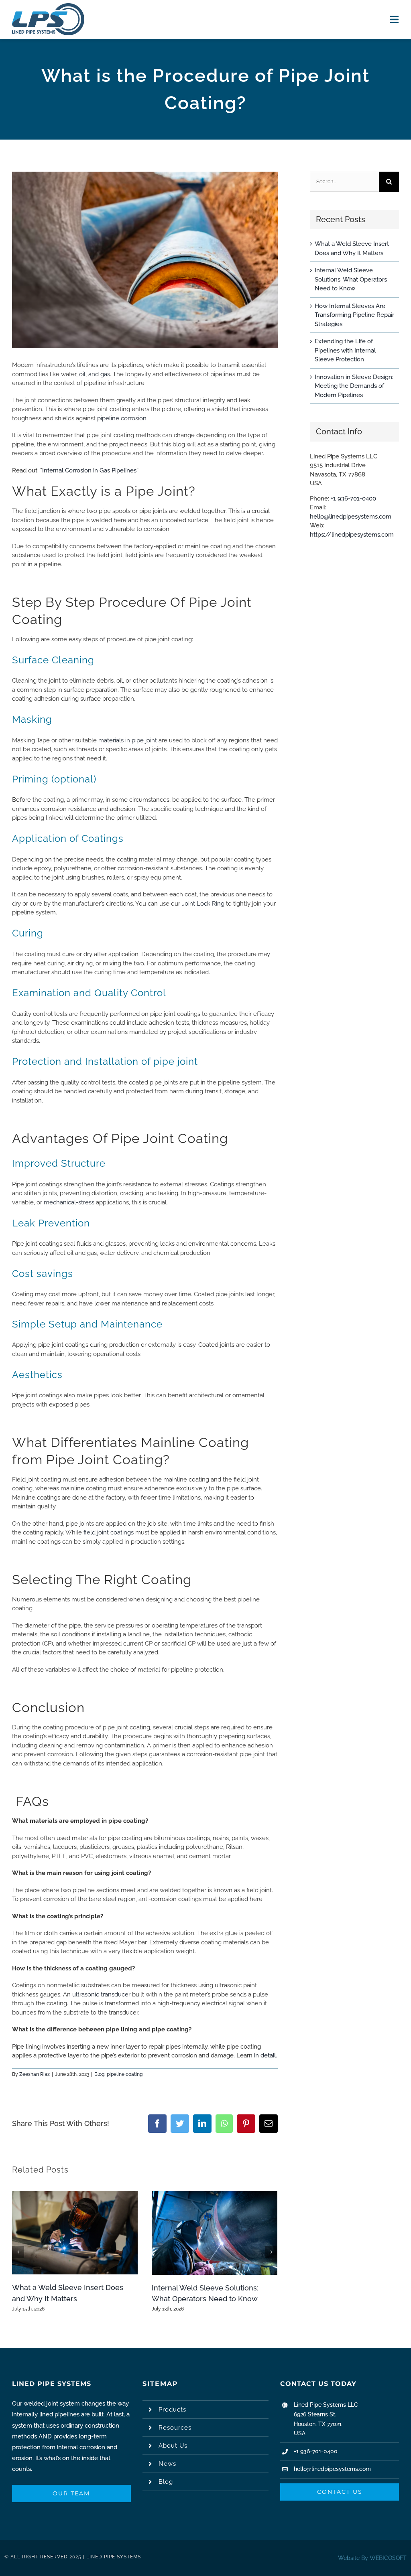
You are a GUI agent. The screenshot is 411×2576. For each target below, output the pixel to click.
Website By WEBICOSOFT (372, 2558)
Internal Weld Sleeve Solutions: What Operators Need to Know (351, 279)
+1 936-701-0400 (353, 499)
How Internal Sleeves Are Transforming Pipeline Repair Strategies (354, 315)
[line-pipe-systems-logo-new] (48, 6)
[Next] (271, 2252)
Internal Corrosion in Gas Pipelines (89, 470)
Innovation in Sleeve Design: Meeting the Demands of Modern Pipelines (354, 386)
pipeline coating (125, 2074)
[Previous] (18, 2252)
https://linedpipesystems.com (352, 535)
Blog (99, 2074)
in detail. (266, 2055)
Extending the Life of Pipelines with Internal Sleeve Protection (345, 350)
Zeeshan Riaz (35, 2074)
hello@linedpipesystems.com (351, 517)
